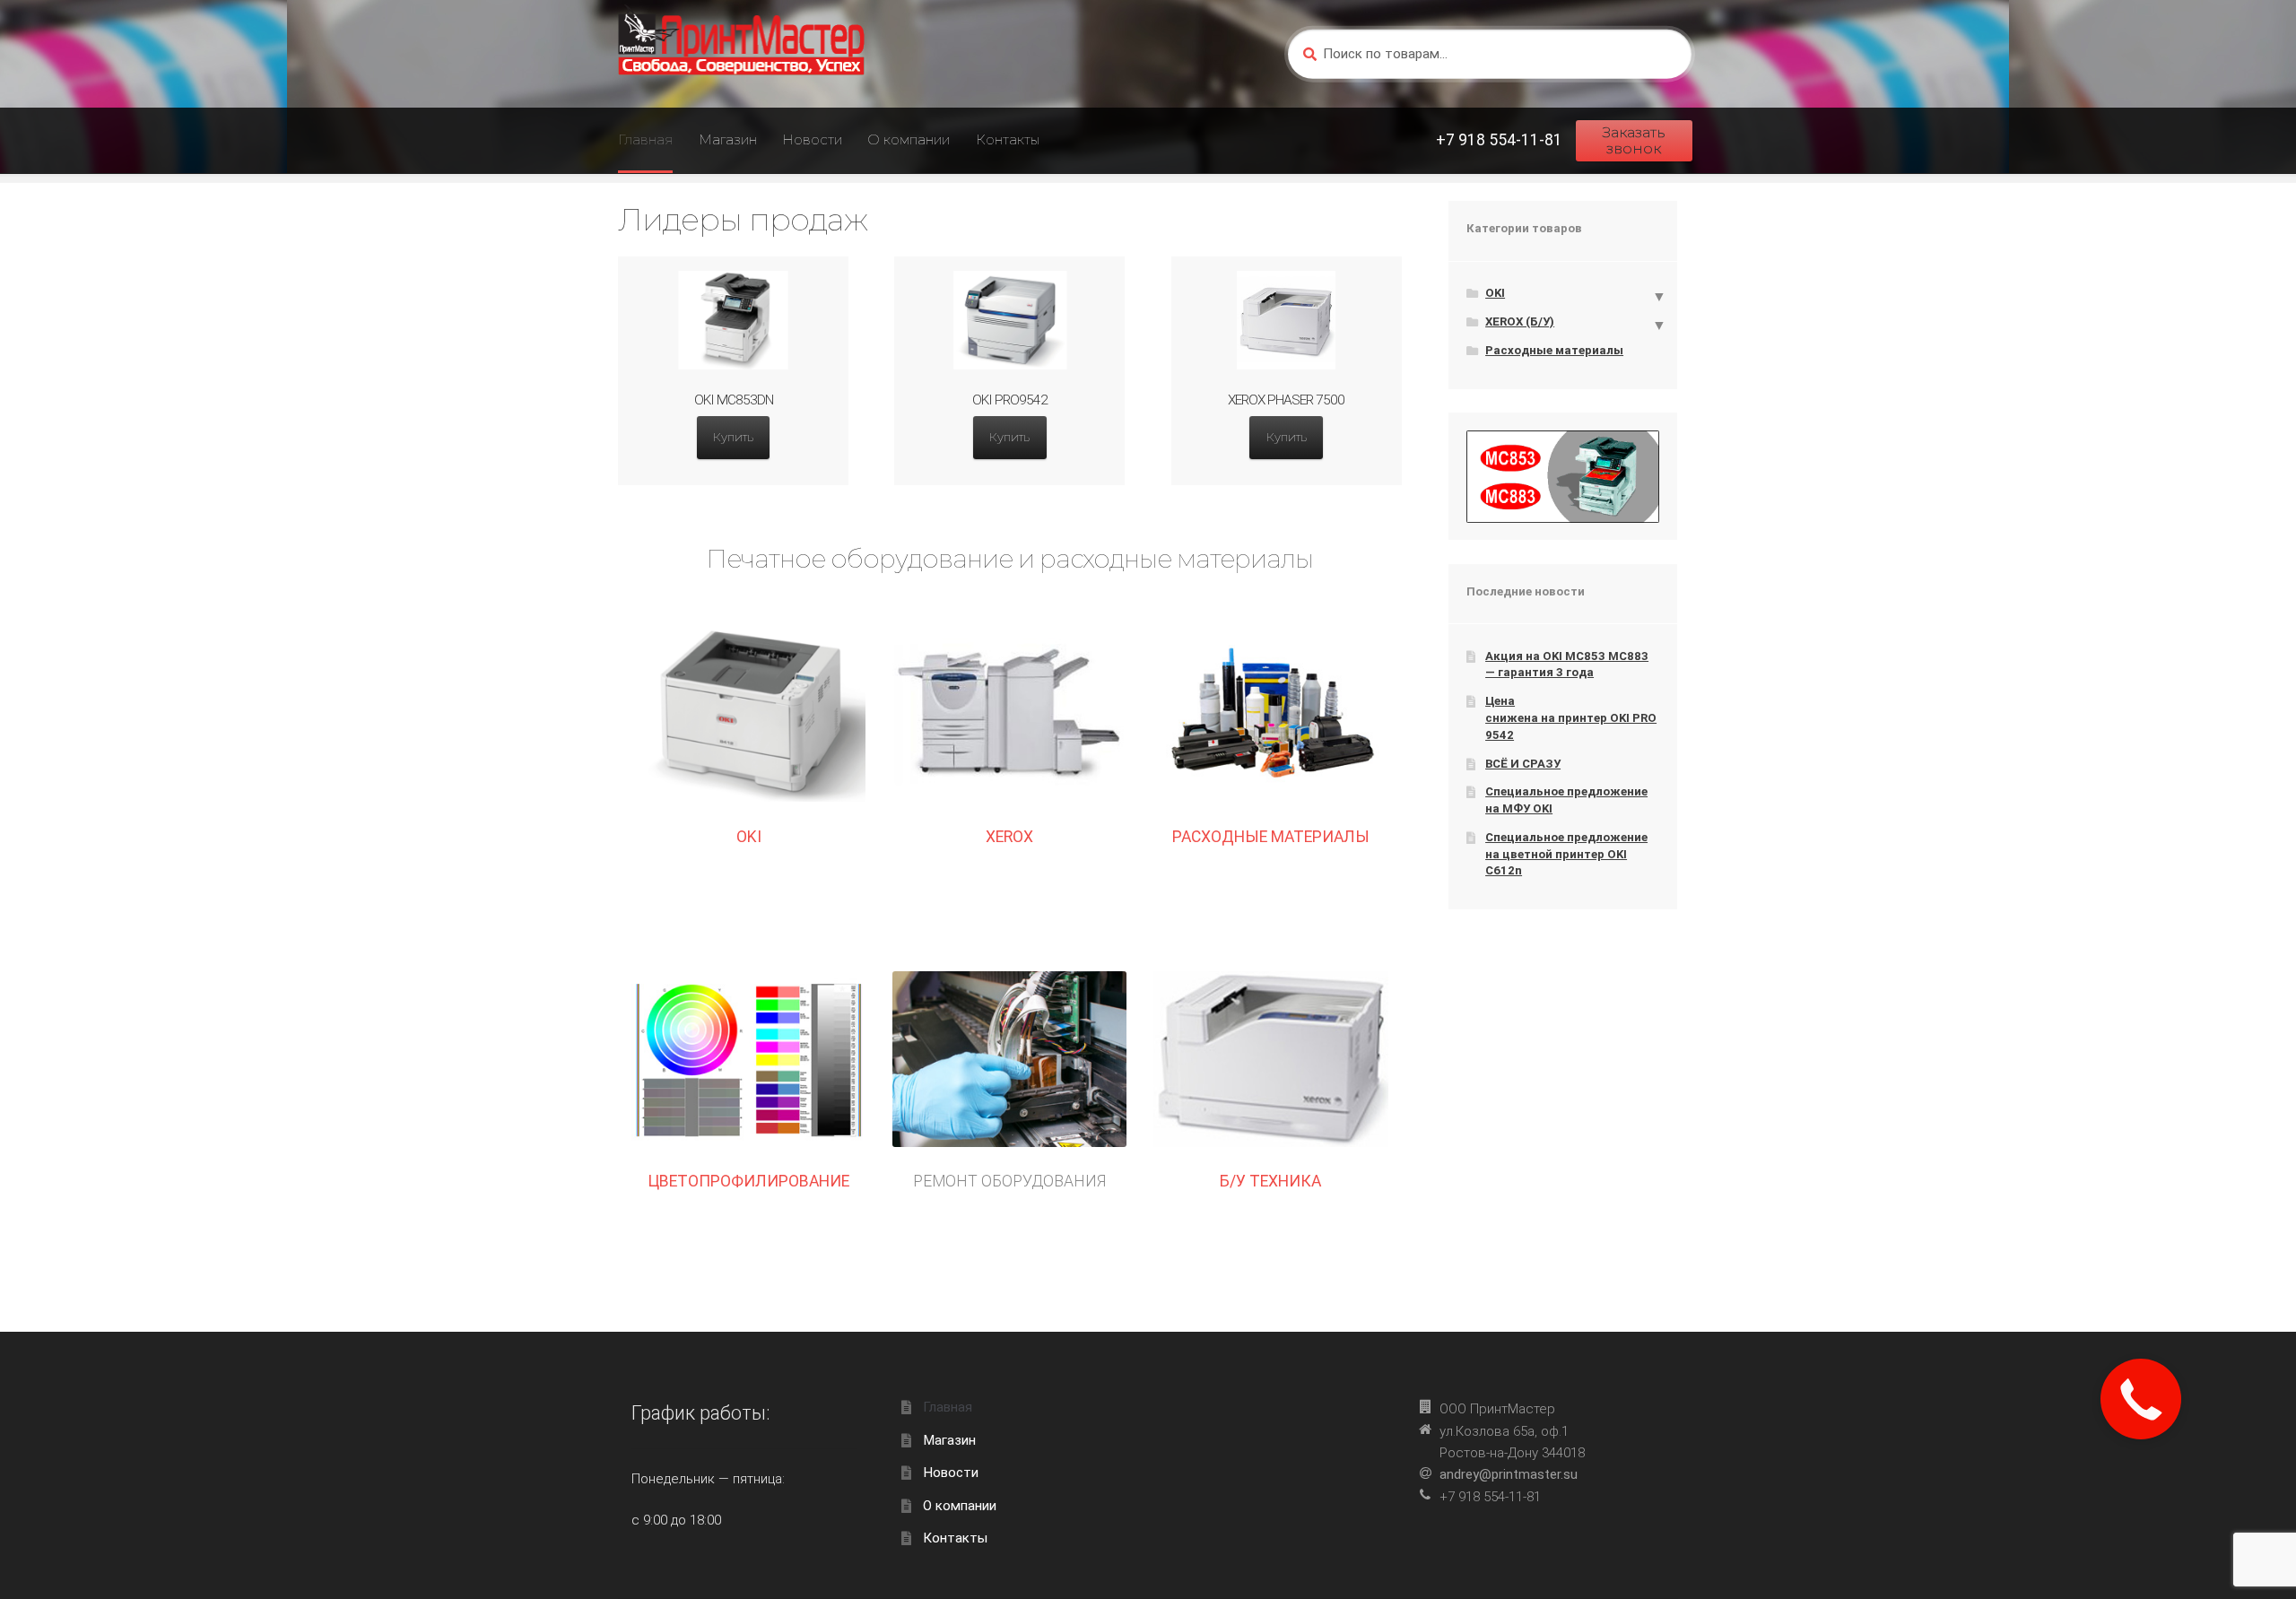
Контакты (1008, 139)
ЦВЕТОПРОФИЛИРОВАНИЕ (749, 1181)
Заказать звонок (1634, 140)
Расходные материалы (1554, 350)
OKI (749, 837)
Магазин (728, 139)
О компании (909, 139)
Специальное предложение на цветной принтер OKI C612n (1566, 854)
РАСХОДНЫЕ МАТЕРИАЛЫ (1271, 837)
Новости (812, 139)
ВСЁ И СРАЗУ (1523, 764)
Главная (645, 139)
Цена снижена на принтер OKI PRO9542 (1571, 717)
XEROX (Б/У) (1520, 322)
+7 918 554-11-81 (1499, 140)
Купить (733, 437)
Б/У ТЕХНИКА (1270, 1181)
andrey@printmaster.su (1509, 1474)
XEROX (1009, 837)
